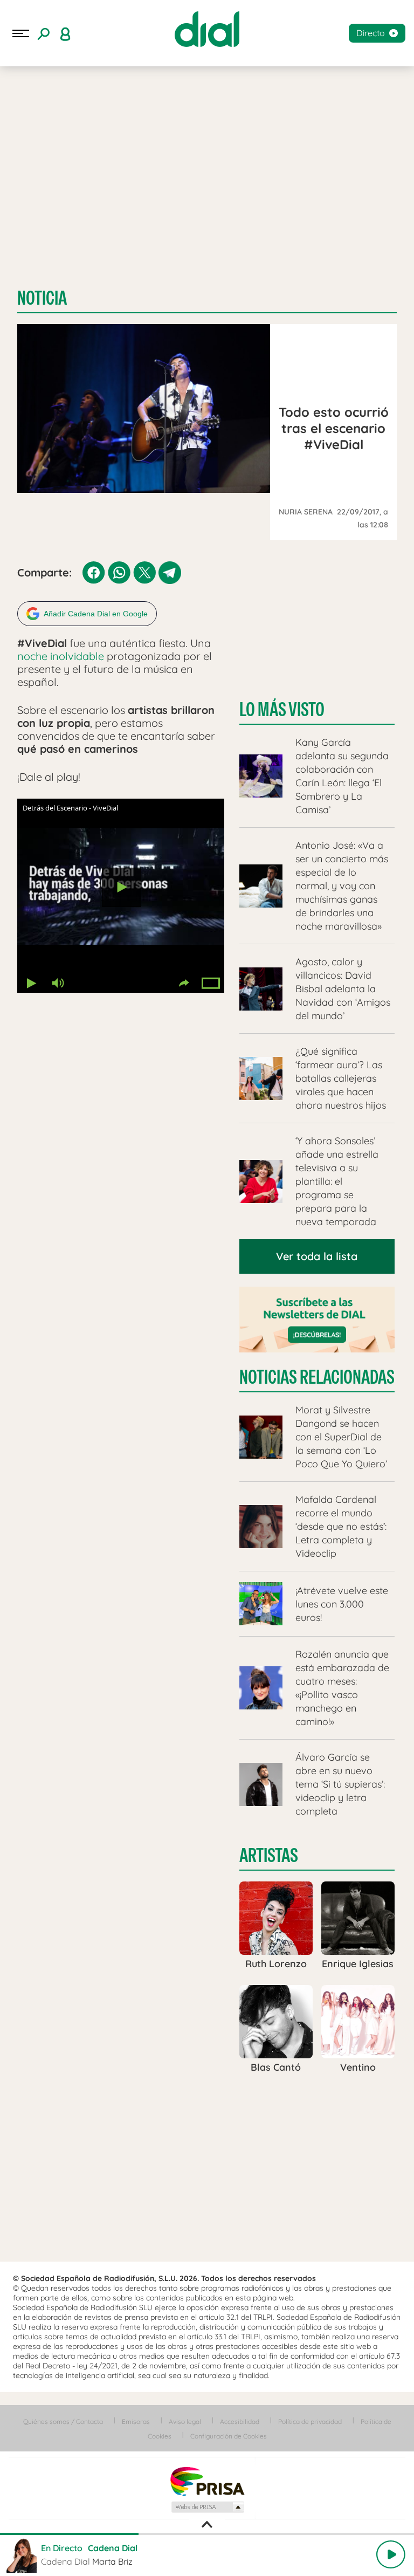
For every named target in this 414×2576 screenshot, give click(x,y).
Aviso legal (185, 2422)
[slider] (207, 2534)
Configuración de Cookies (229, 2436)
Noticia (42, 298)
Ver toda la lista (317, 1256)
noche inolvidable (62, 656)
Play (391, 2554)
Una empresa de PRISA (207, 2481)
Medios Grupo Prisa (207, 2507)
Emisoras (136, 2422)
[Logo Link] (207, 29)
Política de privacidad (310, 2422)
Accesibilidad (240, 2422)
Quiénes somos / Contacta (63, 2422)
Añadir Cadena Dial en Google (96, 614)
